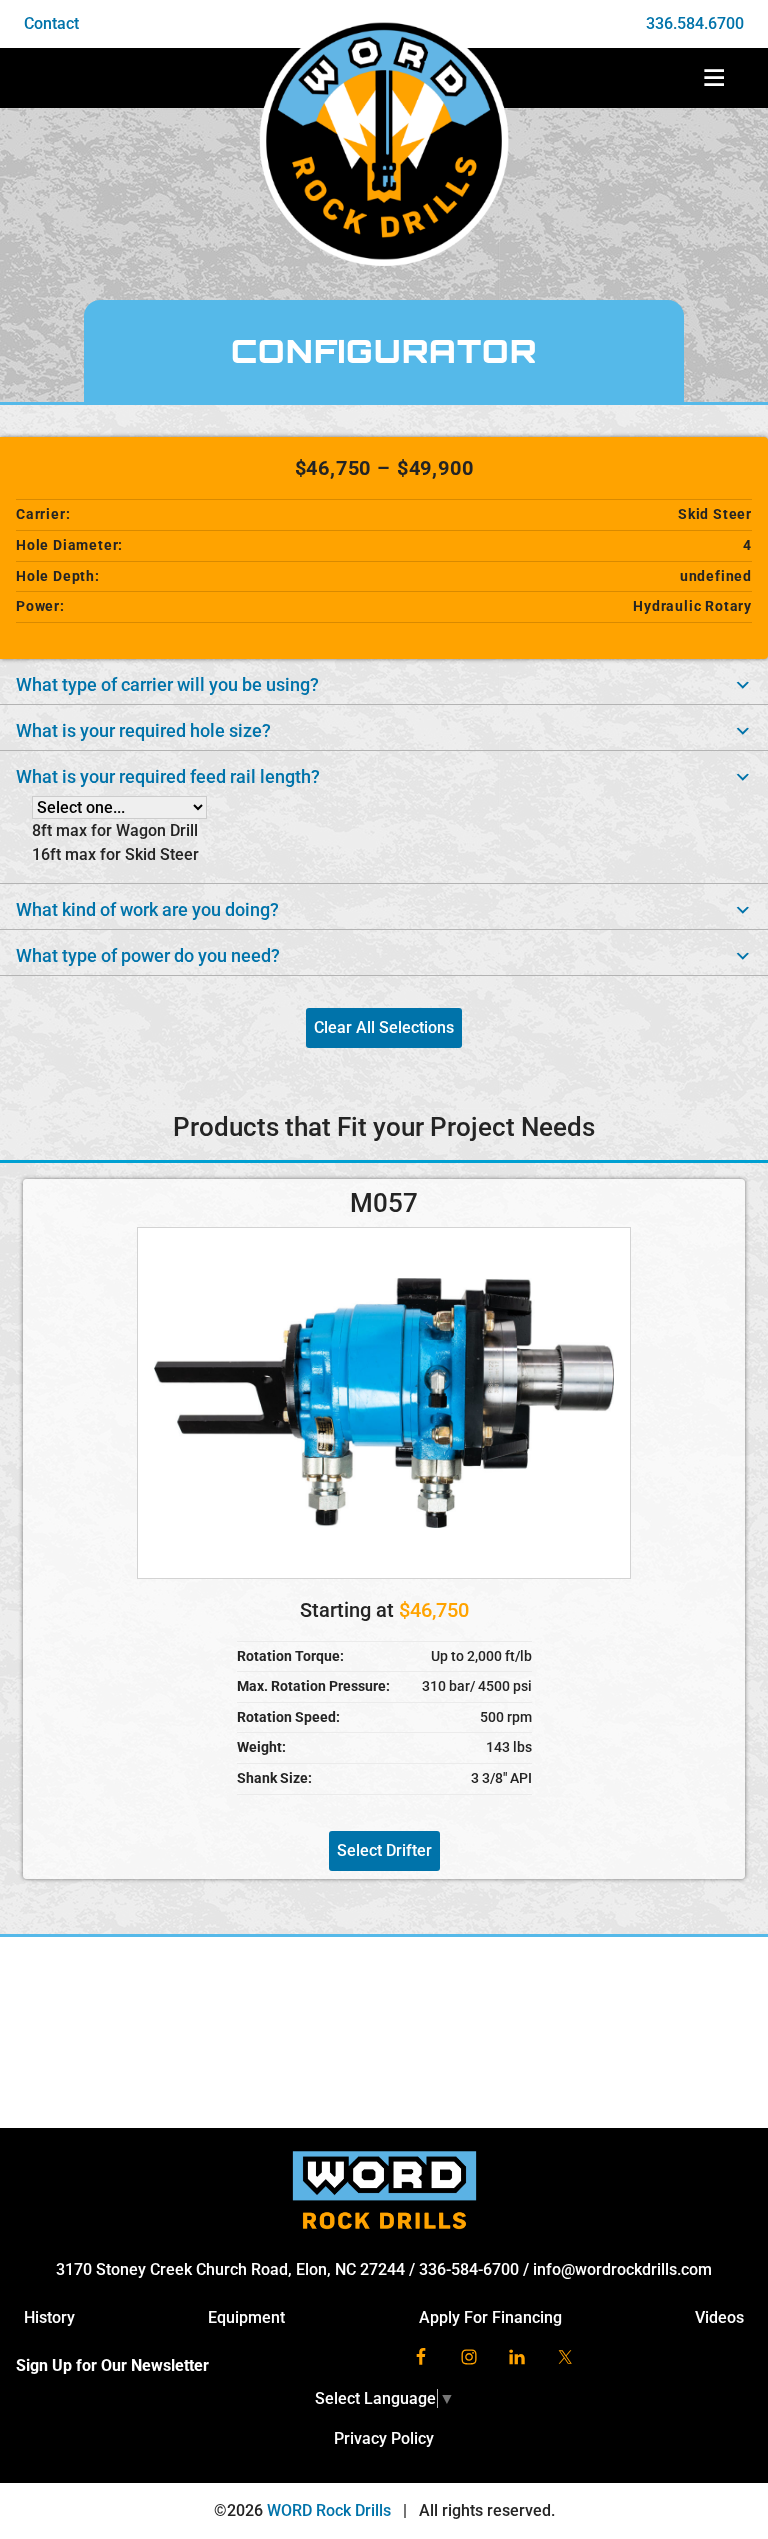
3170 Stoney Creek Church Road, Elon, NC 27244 (230, 2269)
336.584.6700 (695, 23)
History (49, 2317)
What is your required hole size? (143, 731)
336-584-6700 (469, 2269)
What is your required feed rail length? (168, 777)
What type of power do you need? (148, 956)
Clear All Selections (384, 1027)
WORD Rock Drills (329, 2510)
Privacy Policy (384, 2438)
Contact (51, 23)
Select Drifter (384, 1850)
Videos (719, 2317)
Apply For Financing (490, 2317)
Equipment (246, 2317)
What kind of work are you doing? (147, 910)
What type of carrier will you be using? (167, 685)
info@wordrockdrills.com (622, 2269)
